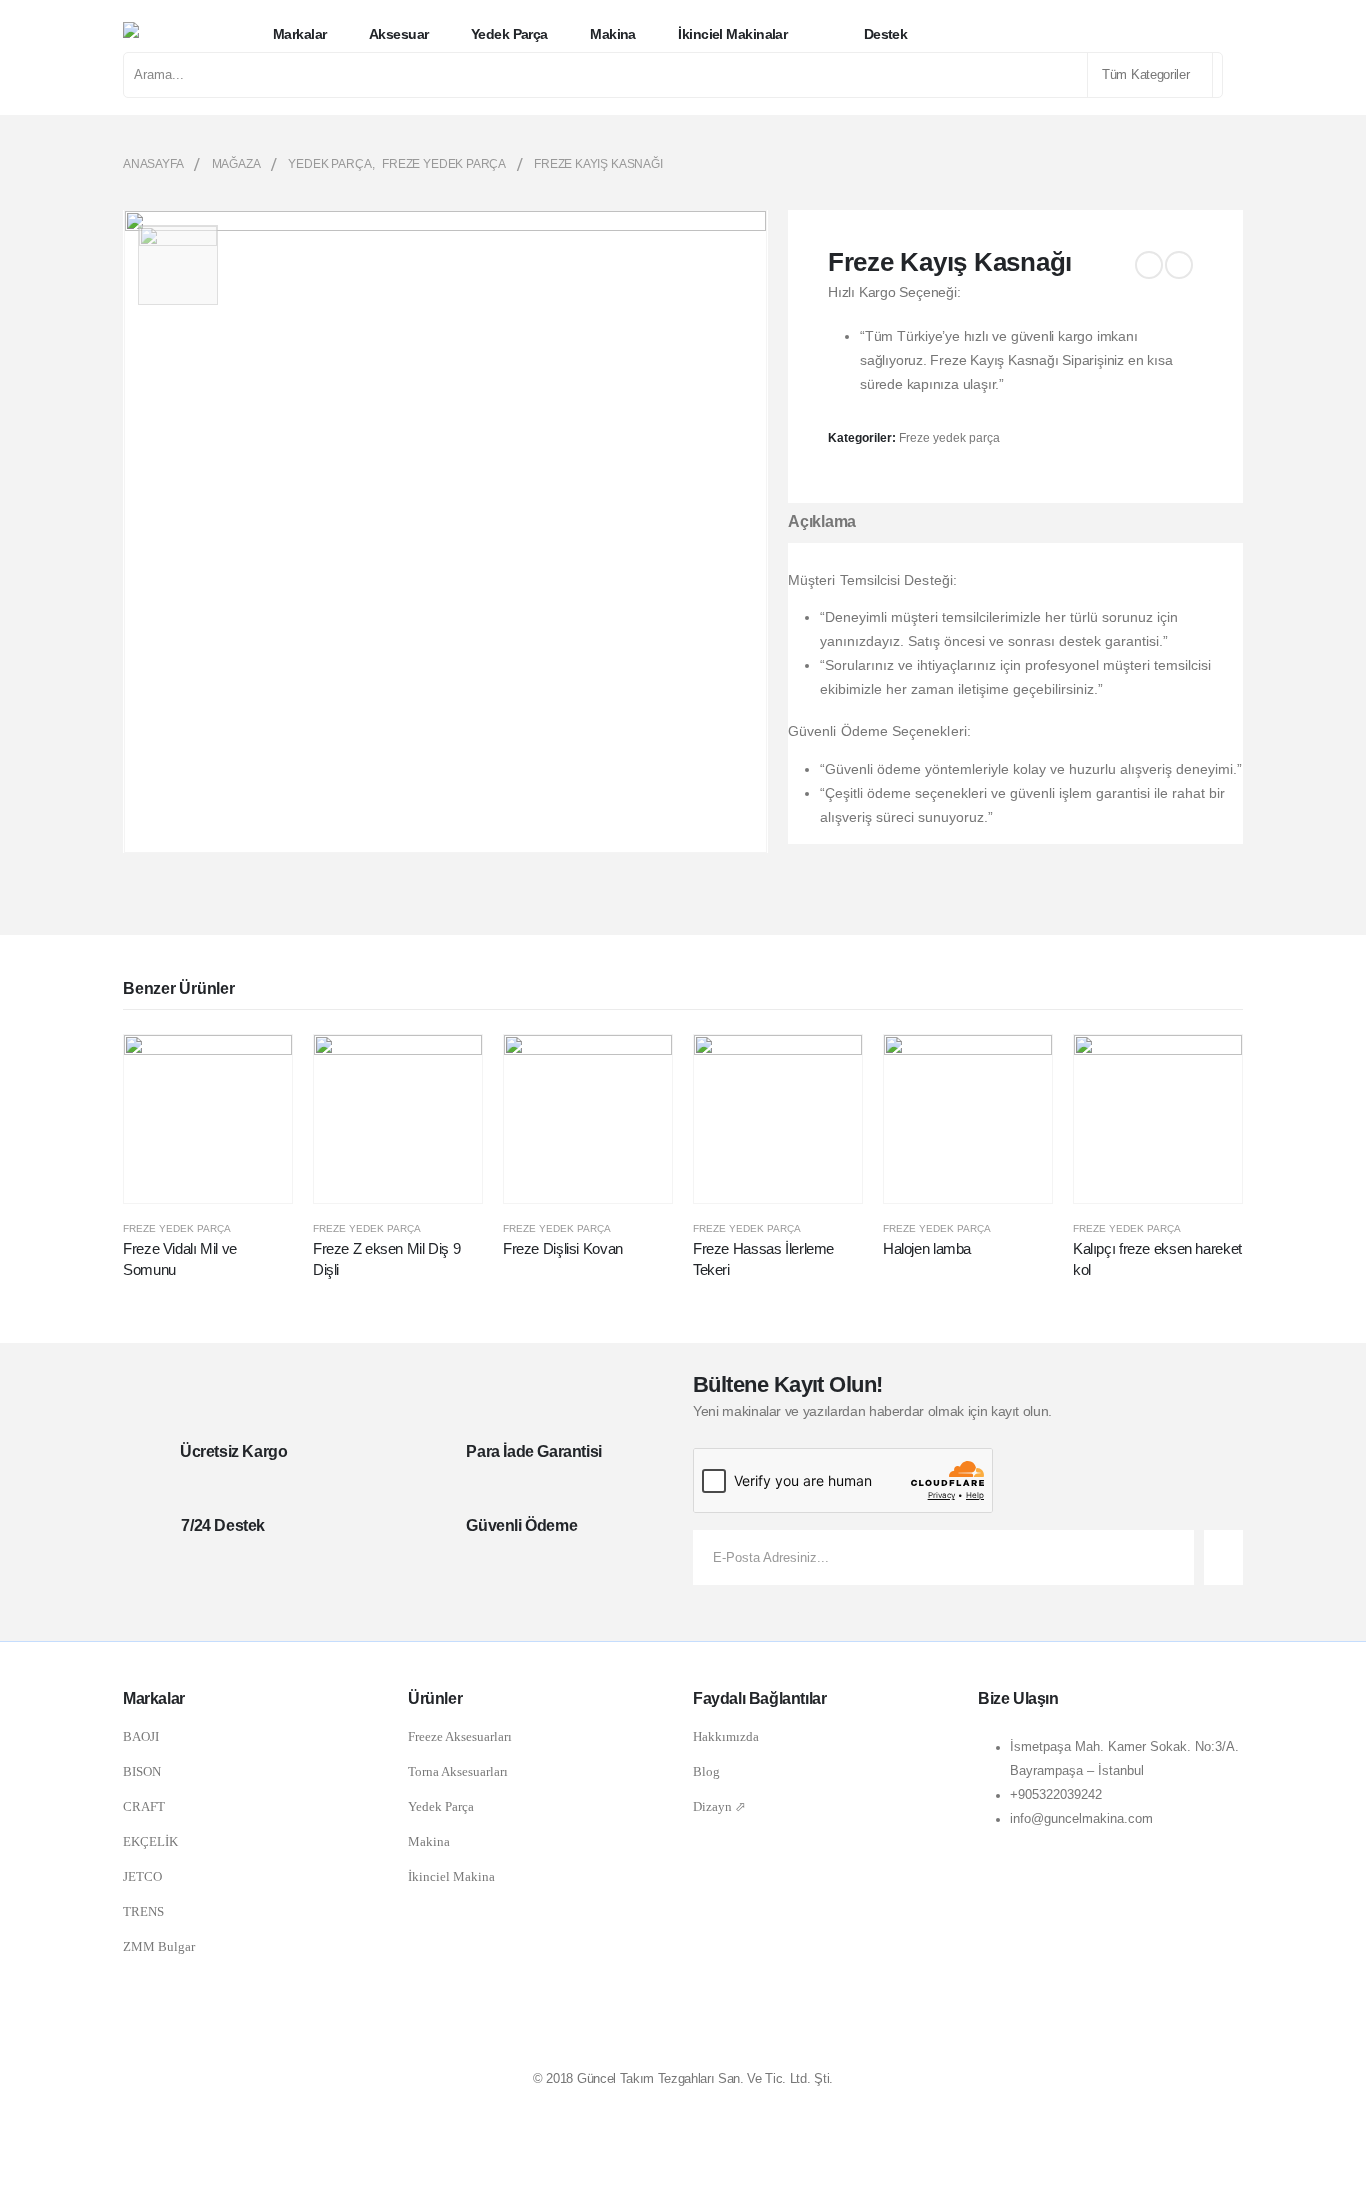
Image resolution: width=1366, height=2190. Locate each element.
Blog (706, 1771)
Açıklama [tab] (822, 521)
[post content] (208, 1119)
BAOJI (141, 1736)
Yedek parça (509, 34)
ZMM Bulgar (159, 1946)
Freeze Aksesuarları (460, 1736)
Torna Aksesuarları (458, 1771)
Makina (613, 34)
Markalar (300, 34)
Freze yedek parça (949, 438)
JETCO (142, 1876)
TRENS (143, 1911)
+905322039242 (1056, 1795)
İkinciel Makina (451, 1876)
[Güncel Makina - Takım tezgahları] (176, 34)
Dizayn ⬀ (719, 1806)
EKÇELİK (150, 1841)
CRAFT (144, 1806)
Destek (886, 34)
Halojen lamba (927, 1248)
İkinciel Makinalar (732, 34)
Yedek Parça (441, 1806)
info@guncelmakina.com (1081, 1819)
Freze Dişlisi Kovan (563, 1248)
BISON (142, 1771)
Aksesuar (399, 34)
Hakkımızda (726, 1736)
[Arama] (1216, 75)
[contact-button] (1223, 1557)
